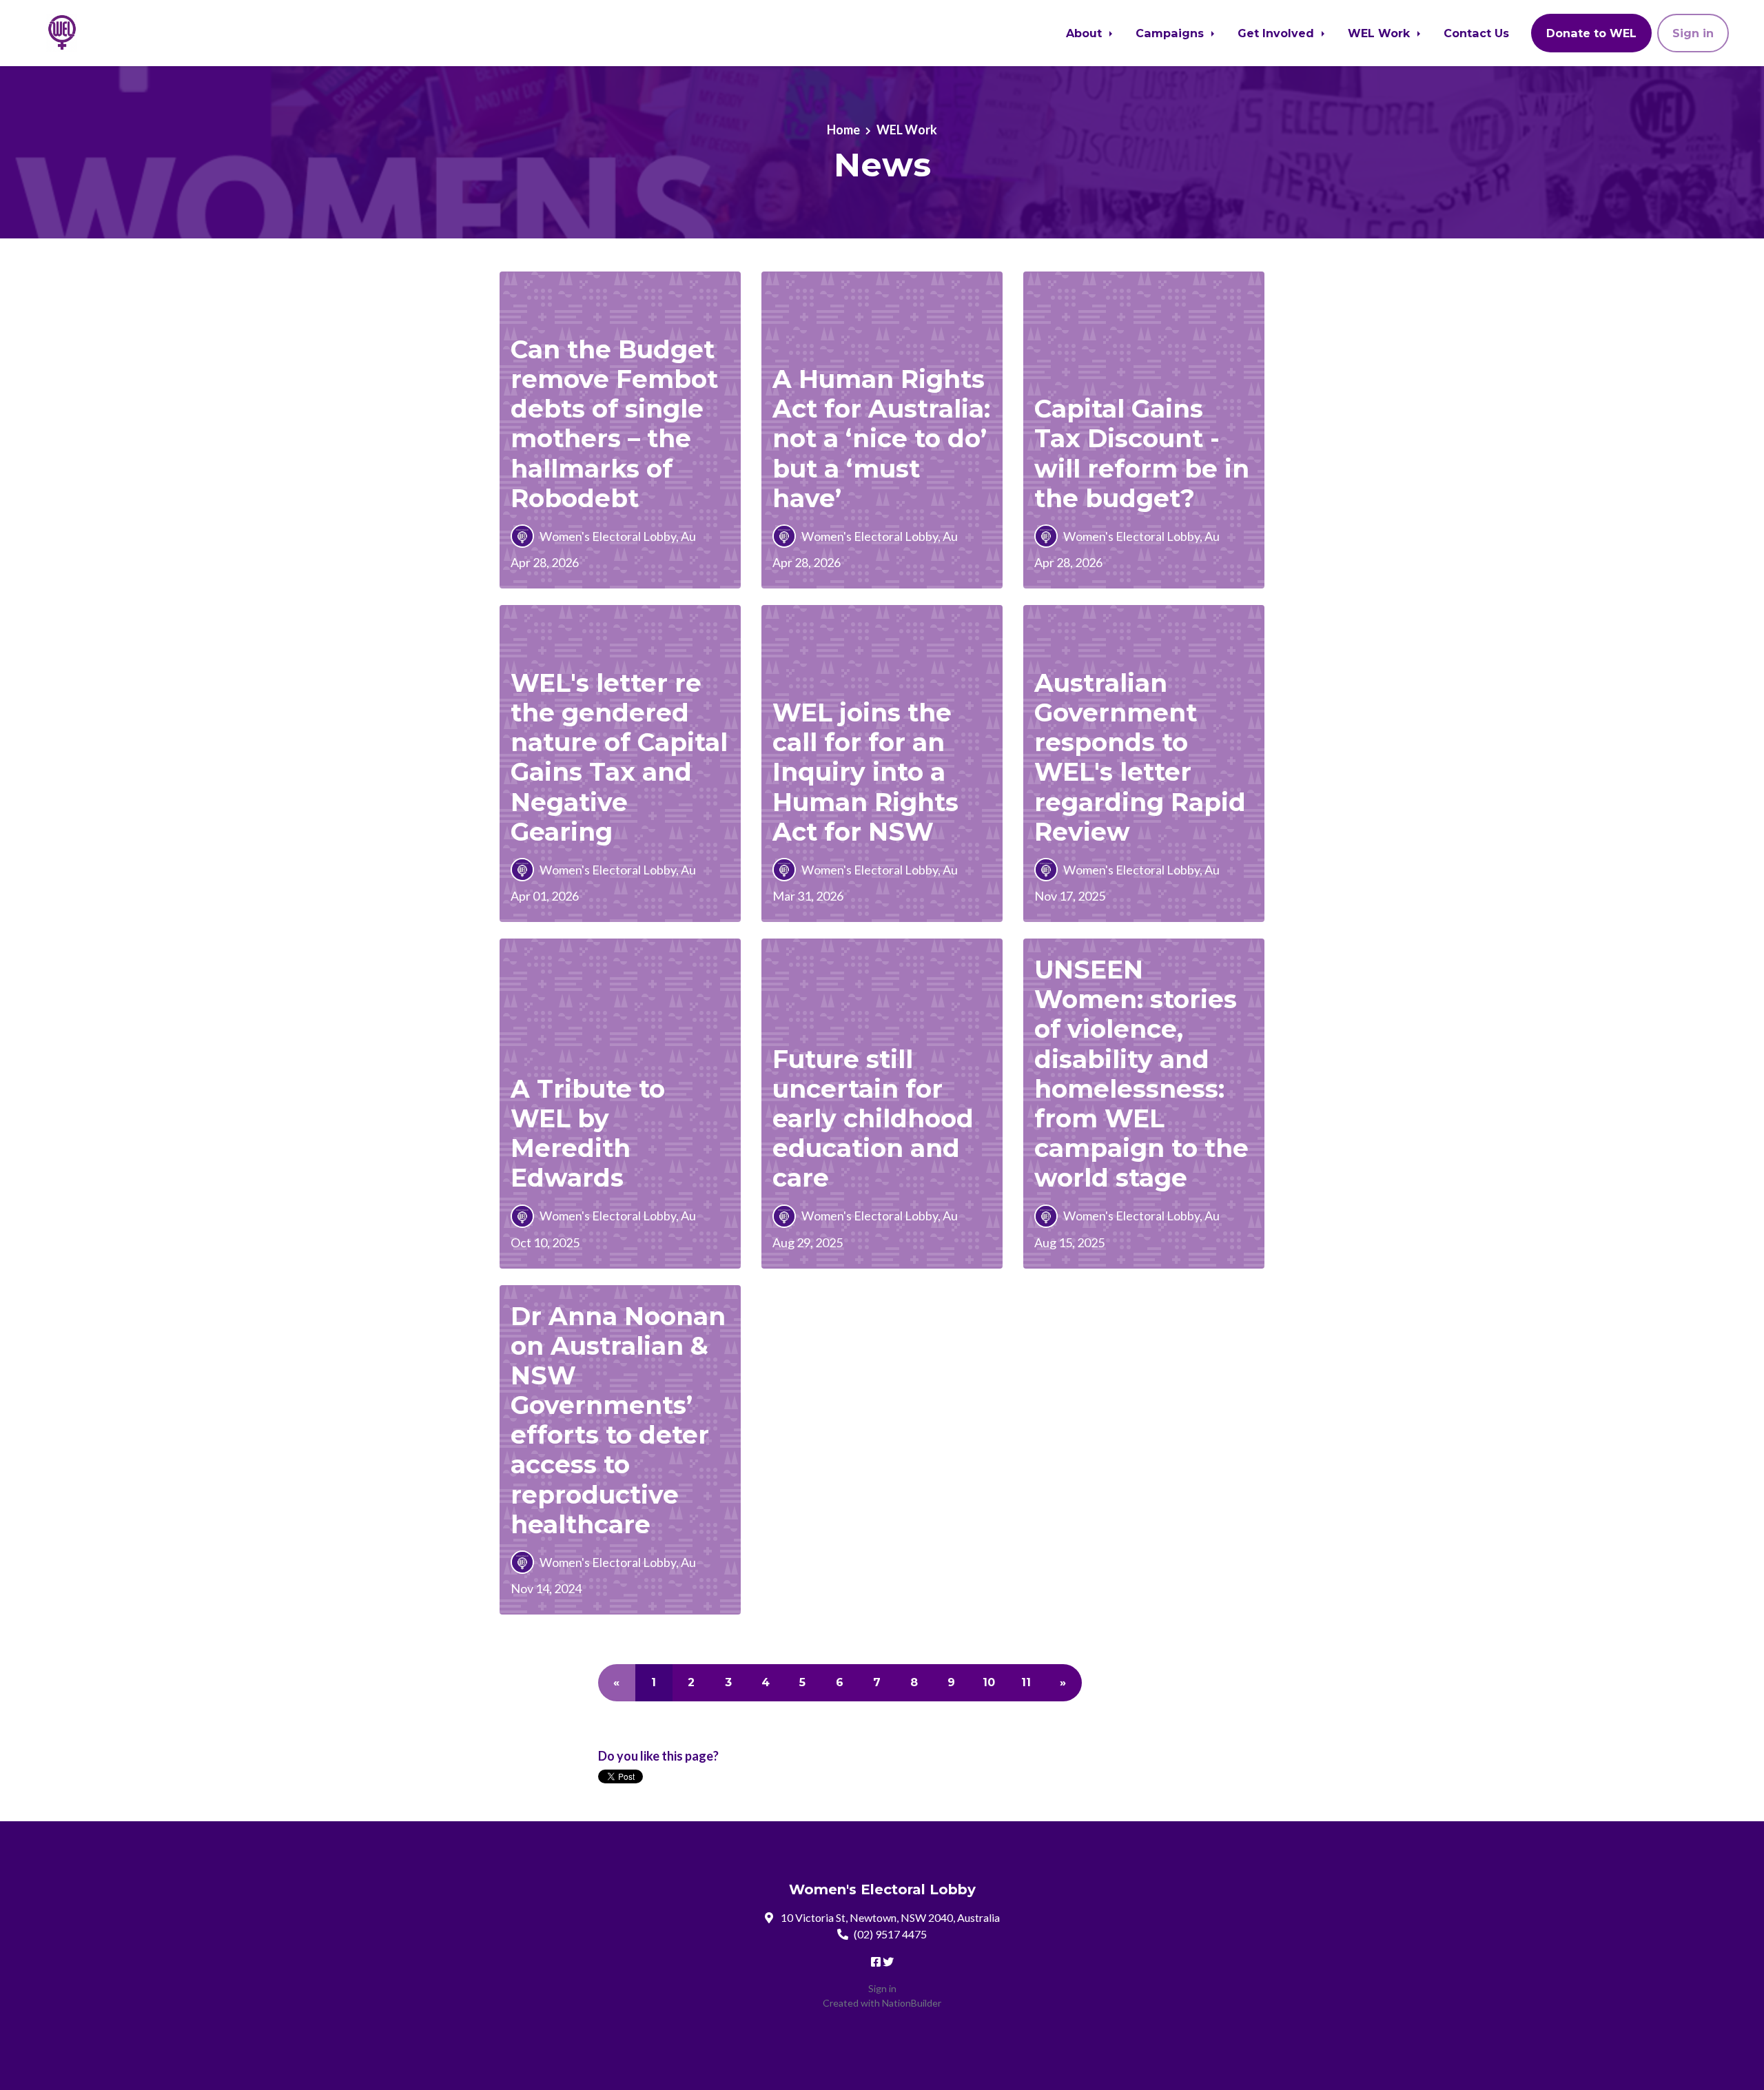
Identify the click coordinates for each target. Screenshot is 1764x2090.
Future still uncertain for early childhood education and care (873, 1119)
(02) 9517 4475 (890, 1934)
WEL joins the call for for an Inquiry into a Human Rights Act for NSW (865, 772)
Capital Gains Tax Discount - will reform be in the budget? (1142, 453)
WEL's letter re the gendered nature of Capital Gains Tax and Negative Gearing (619, 757)
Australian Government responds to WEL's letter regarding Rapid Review (1140, 757)
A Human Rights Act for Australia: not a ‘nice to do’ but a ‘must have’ (881, 439)
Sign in (1693, 33)
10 (989, 1682)
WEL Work (1381, 33)
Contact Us (1476, 33)
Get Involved (1278, 33)
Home (843, 130)
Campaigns (1171, 33)
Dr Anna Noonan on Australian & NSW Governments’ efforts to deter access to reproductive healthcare (618, 1420)
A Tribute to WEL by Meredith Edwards (588, 1134)
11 (1026, 1682)
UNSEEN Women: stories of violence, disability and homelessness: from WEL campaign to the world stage (1141, 1074)
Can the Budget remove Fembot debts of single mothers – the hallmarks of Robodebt (614, 424)
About (1086, 33)
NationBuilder (912, 2003)
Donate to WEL (1591, 33)
